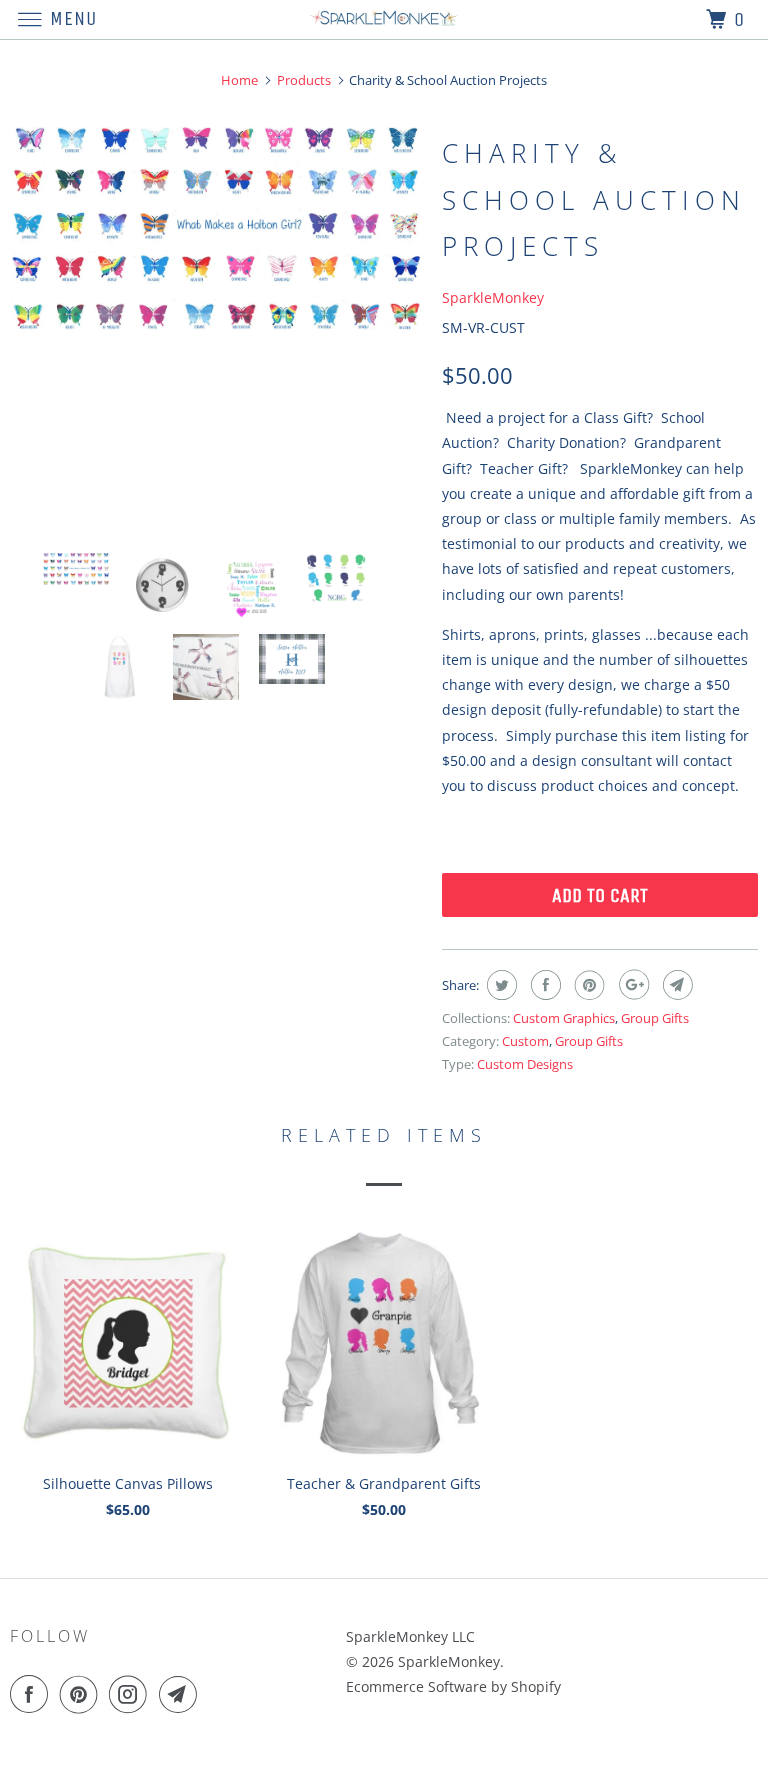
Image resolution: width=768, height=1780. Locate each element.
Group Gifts (655, 1018)
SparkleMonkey (493, 297)
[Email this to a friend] (675, 985)
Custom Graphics (564, 1018)
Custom (525, 1041)
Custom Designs (525, 1064)
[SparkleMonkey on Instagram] (132, 1694)
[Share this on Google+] (631, 985)
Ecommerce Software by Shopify (453, 1686)
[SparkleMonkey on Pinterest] (83, 1694)
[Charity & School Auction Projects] (216, 228)
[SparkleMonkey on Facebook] (33, 1694)
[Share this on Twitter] (499, 985)
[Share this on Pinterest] (587, 985)
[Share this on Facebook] (543, 985)
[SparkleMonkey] (384, 19)
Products (304, 80)
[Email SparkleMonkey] (182, 1694)
